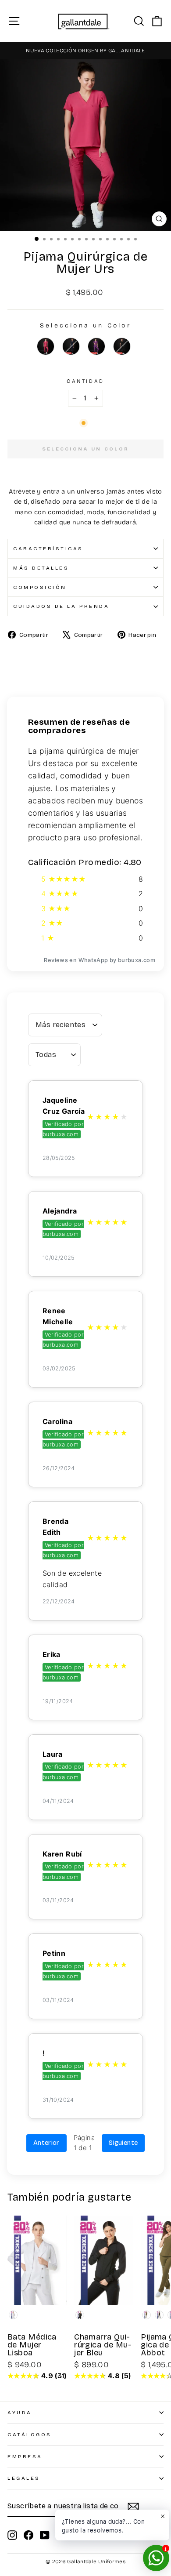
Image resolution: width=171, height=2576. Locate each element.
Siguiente (123, 2143)
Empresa (25, 2456)
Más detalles (41, 568)
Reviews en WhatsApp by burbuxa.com (100, 960)
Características (48, 549)
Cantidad (85, 381)
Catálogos (30, 2434)
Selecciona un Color (85, 325)
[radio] (46, 346)
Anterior (46, 2143)
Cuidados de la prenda (61, 606)
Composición (40, 587)
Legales (24, 2478)
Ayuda (20, 2413)
